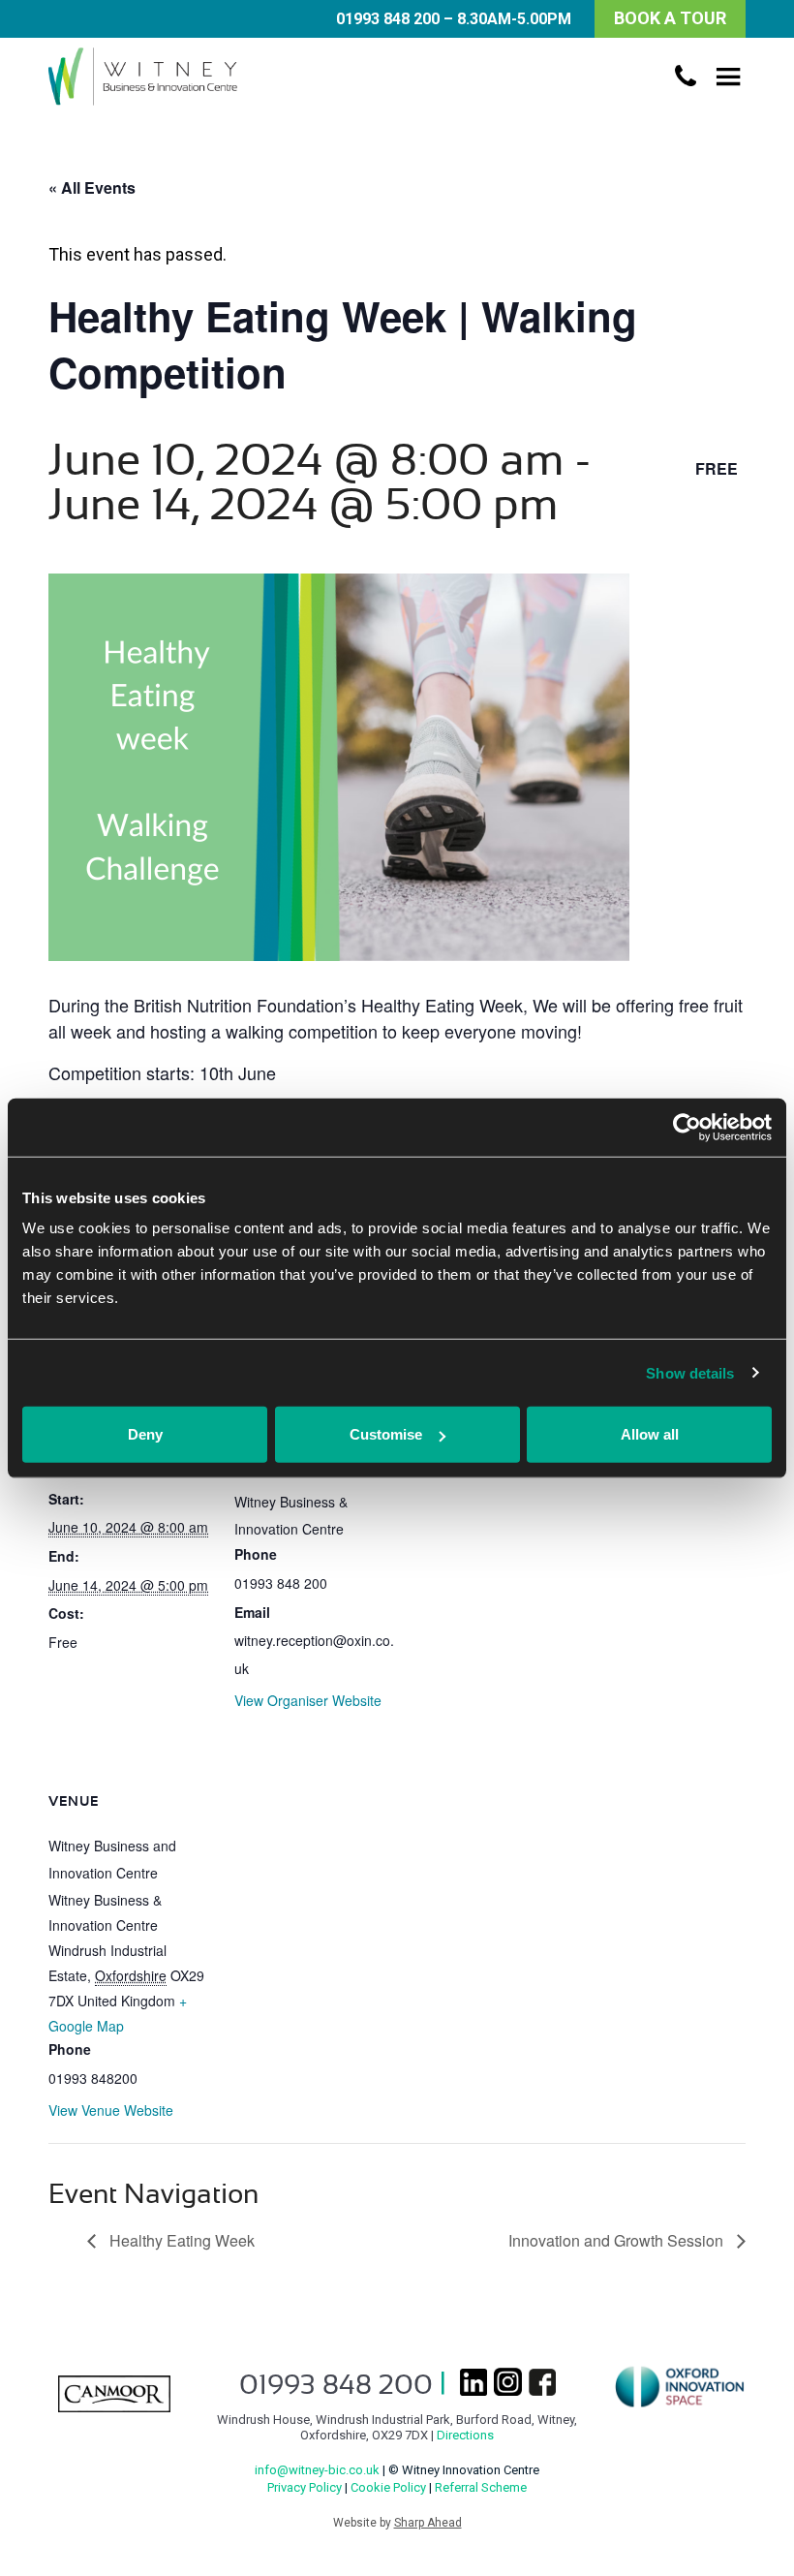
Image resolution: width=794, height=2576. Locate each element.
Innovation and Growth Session (618, 2240)
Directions (465, 2435)
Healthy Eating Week (180, 2240)
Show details (690, 1372)
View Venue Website (111, 2110)
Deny (145, 1434)
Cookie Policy (388, 2487)
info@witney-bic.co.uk (317, 2470)
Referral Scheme (481, 2487)
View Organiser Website (308, 1700)
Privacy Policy (305, 2487)
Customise (386, 1434)
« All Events (92, 187)
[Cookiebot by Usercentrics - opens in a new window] (687, 1127)
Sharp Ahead (428, 2523)
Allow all (650, 1434)
